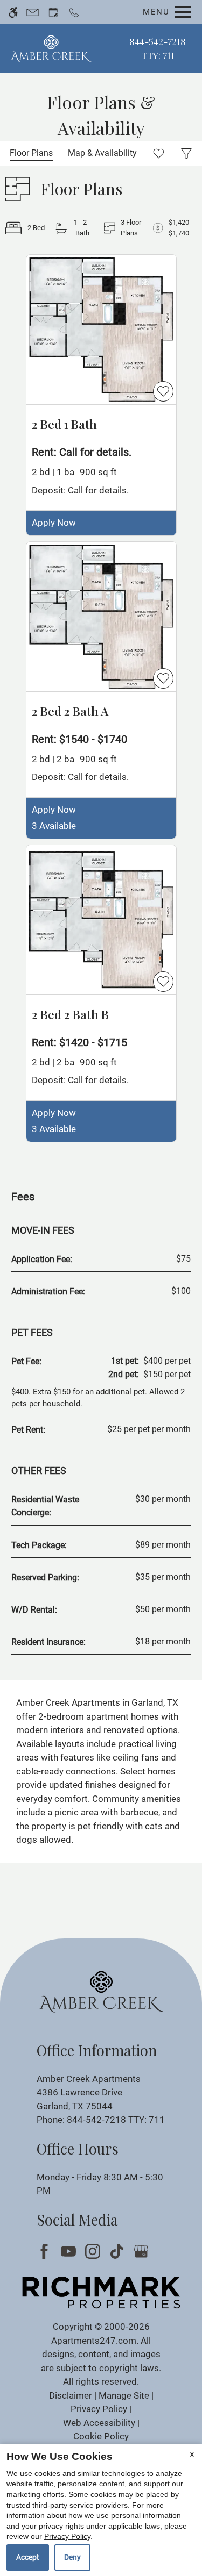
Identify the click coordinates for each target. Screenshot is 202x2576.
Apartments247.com (94, 2341)
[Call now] (74, 12)
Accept (28, 2557)
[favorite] (163, 391)
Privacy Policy (99, 2409)
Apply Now (54, 523)
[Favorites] (159, 153)
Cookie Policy (101, 2436)
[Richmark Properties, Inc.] (101, 2292)
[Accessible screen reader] (13, 12)
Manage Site (124, 2395)
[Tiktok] (119, 2251)
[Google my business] (143, 2251)
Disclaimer (71, 2395)
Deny (72, 2557)
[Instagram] (95, 2251)
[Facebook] (46, 2251)
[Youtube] (70, 2251)
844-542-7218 (158, 48)
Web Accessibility (99, 2423)
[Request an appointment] (53, 12)
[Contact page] (33, 12)
